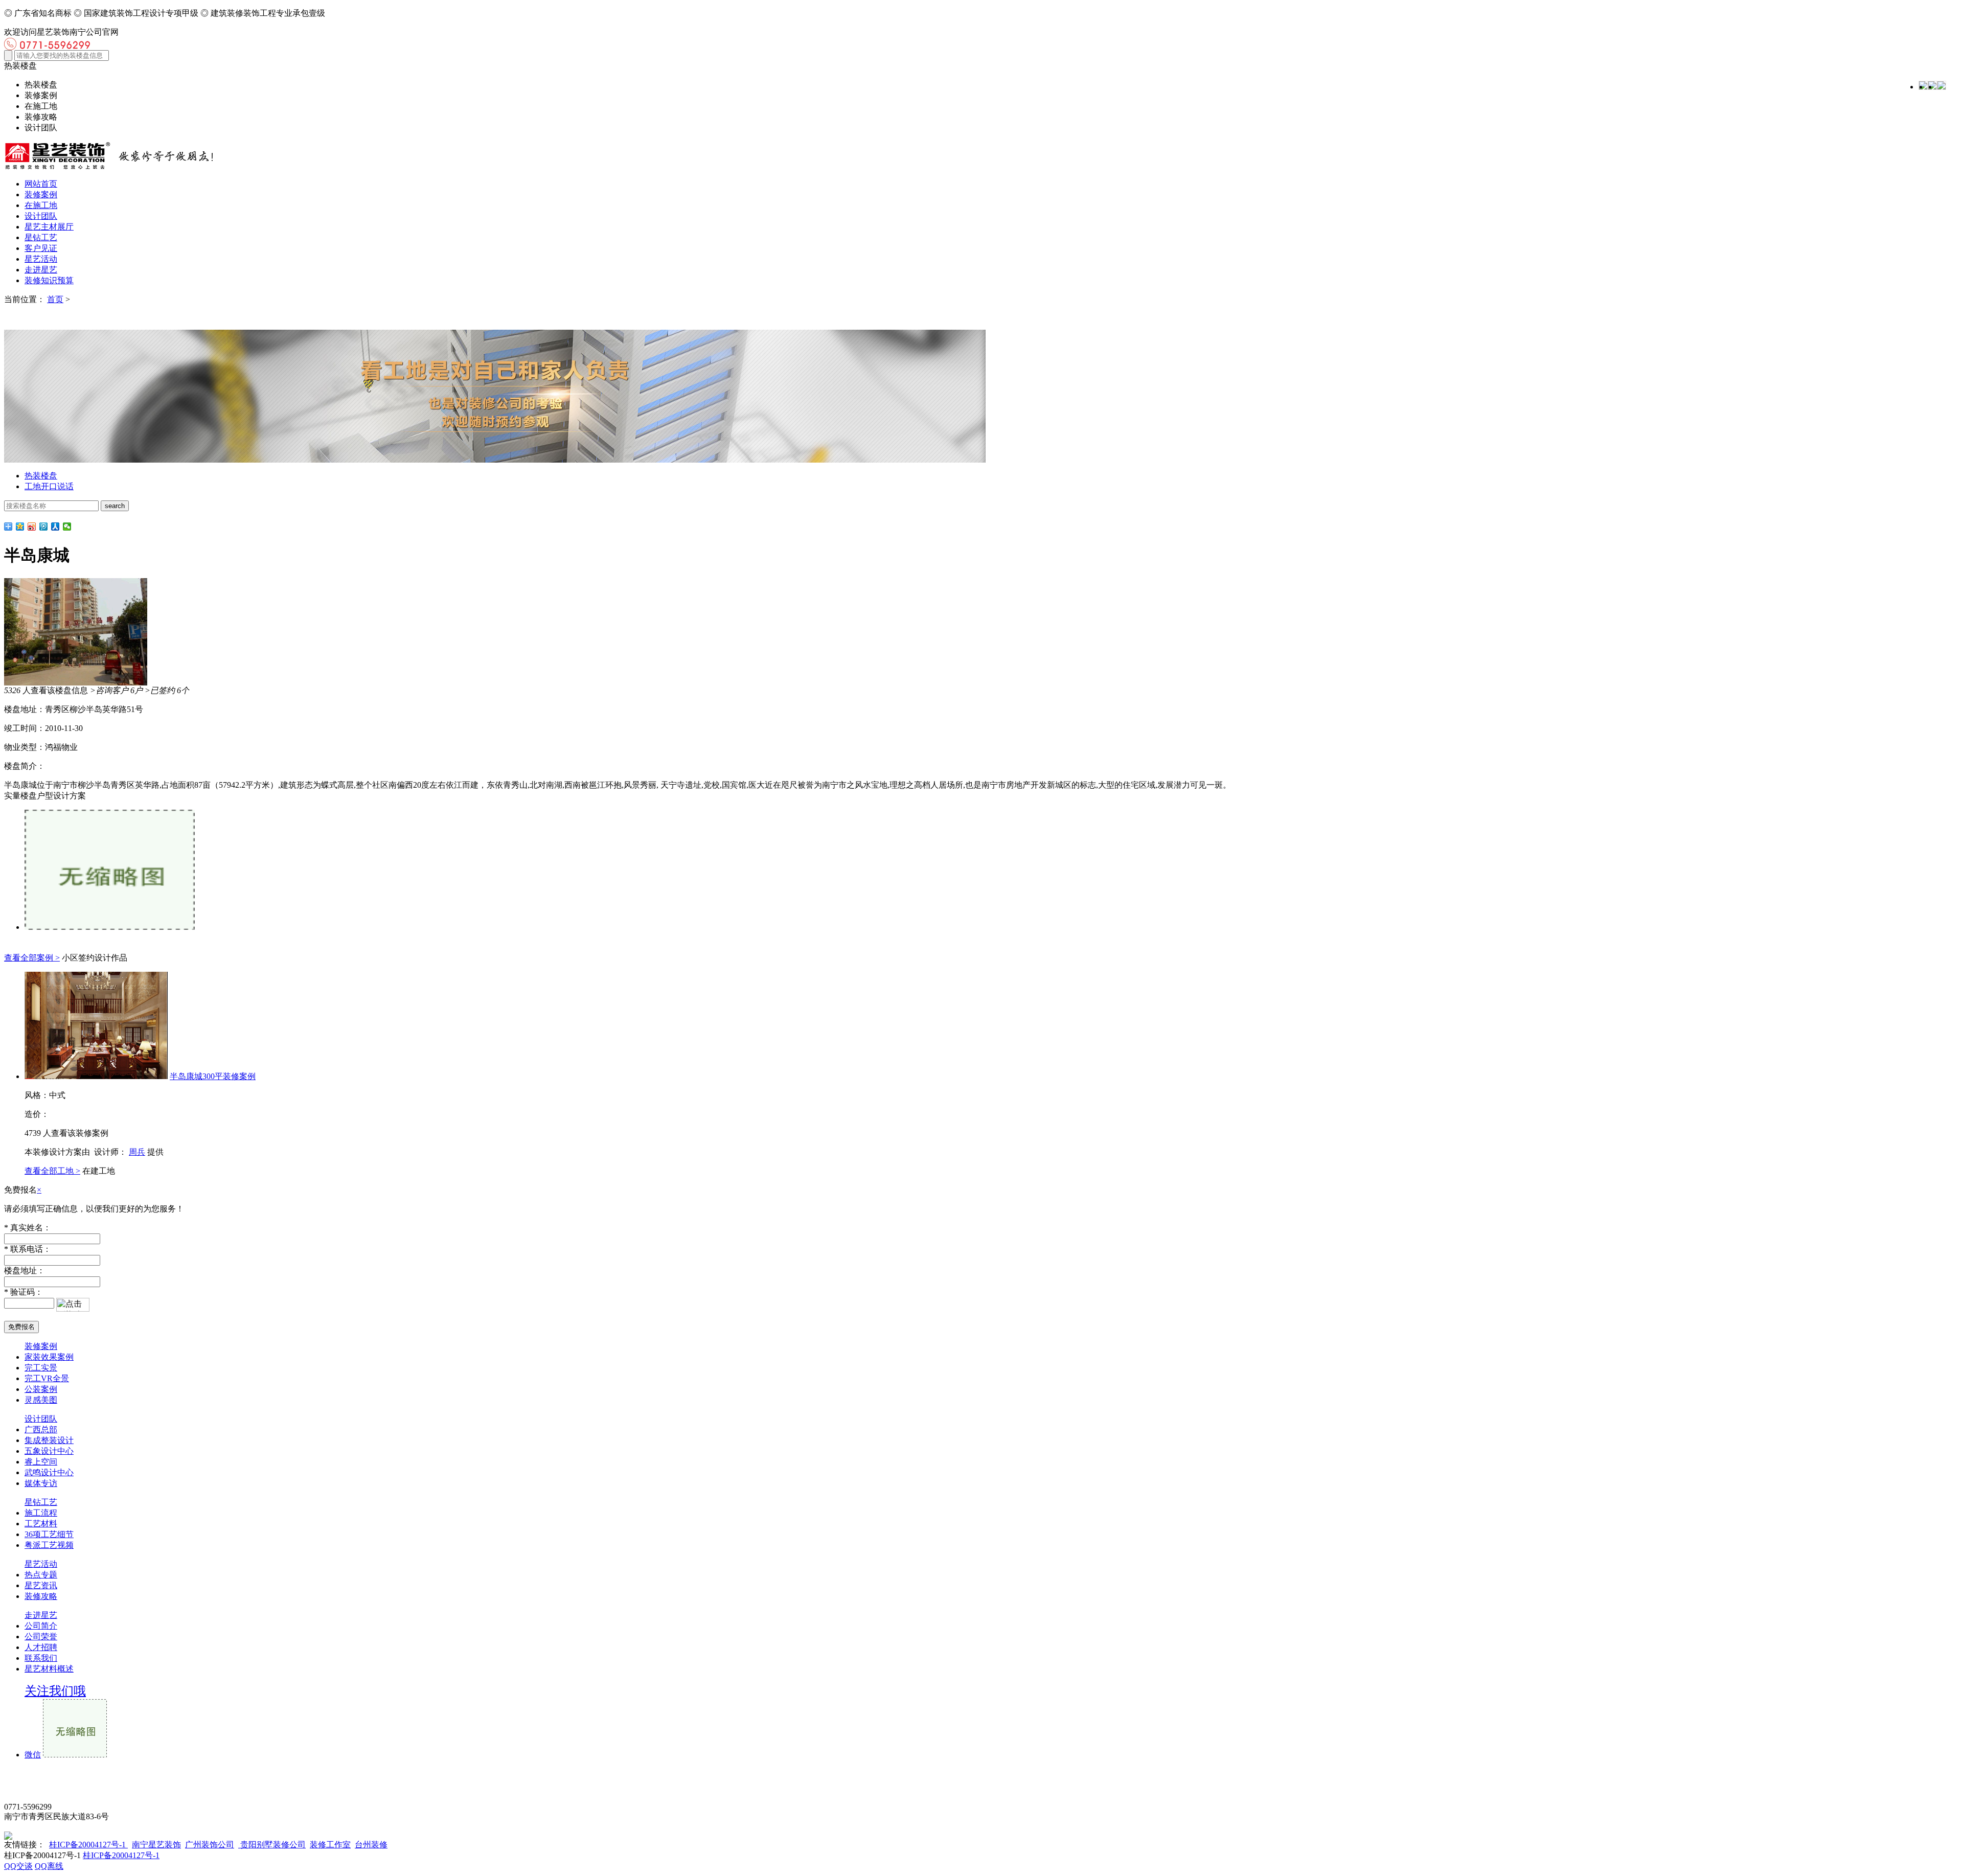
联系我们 (41, 1658)
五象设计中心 (49, 1451)
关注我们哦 (55, 1691)
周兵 (137, 1152)
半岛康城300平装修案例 (213, 1076)
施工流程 (41, 1513)
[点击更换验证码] (73, 1305)
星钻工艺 (41, 237)
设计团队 (41, 216)
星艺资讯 (41, 1585)
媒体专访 (41, 1483)
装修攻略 (41, 1596)
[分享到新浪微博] (32, 527)
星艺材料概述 (49, 1669)
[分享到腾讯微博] (44, 527)
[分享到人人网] (55, 527)
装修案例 (41, 195)
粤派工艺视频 (49, 1545)
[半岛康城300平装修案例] (96, 1076)
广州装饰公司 (210, 1845)
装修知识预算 (49, 280)
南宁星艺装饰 (156, 1845)
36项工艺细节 (49, 1534)
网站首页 (41, 184)
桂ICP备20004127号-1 (88, 1845)
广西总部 (41, 1429)
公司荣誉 (41, 1637)
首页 (55, 299)
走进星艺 (41, 270)
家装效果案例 (49, 1357)
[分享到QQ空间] (20, 527)
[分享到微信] (67, 527)
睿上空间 (41, 1462)
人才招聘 (41, 1647)
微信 (33, 1755)
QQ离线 (49, 1866)
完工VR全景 (47, 1378)
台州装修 (371, 1845)
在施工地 (41, 205)
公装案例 (41, 1389)
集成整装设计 (49, 1440)
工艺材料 (41, 1524)
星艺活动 (41, 259)
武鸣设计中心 (49, 1472)
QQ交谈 (18, 1866)
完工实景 (41, 1368)
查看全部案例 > (32, 958)
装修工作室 (330, 1845)
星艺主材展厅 (49, 227)
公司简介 (41, 1626)
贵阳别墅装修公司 (272, 1845)
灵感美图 (41, 1400)
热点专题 (41, 1575)
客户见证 (41, 248)
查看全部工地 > (52, 1171)
